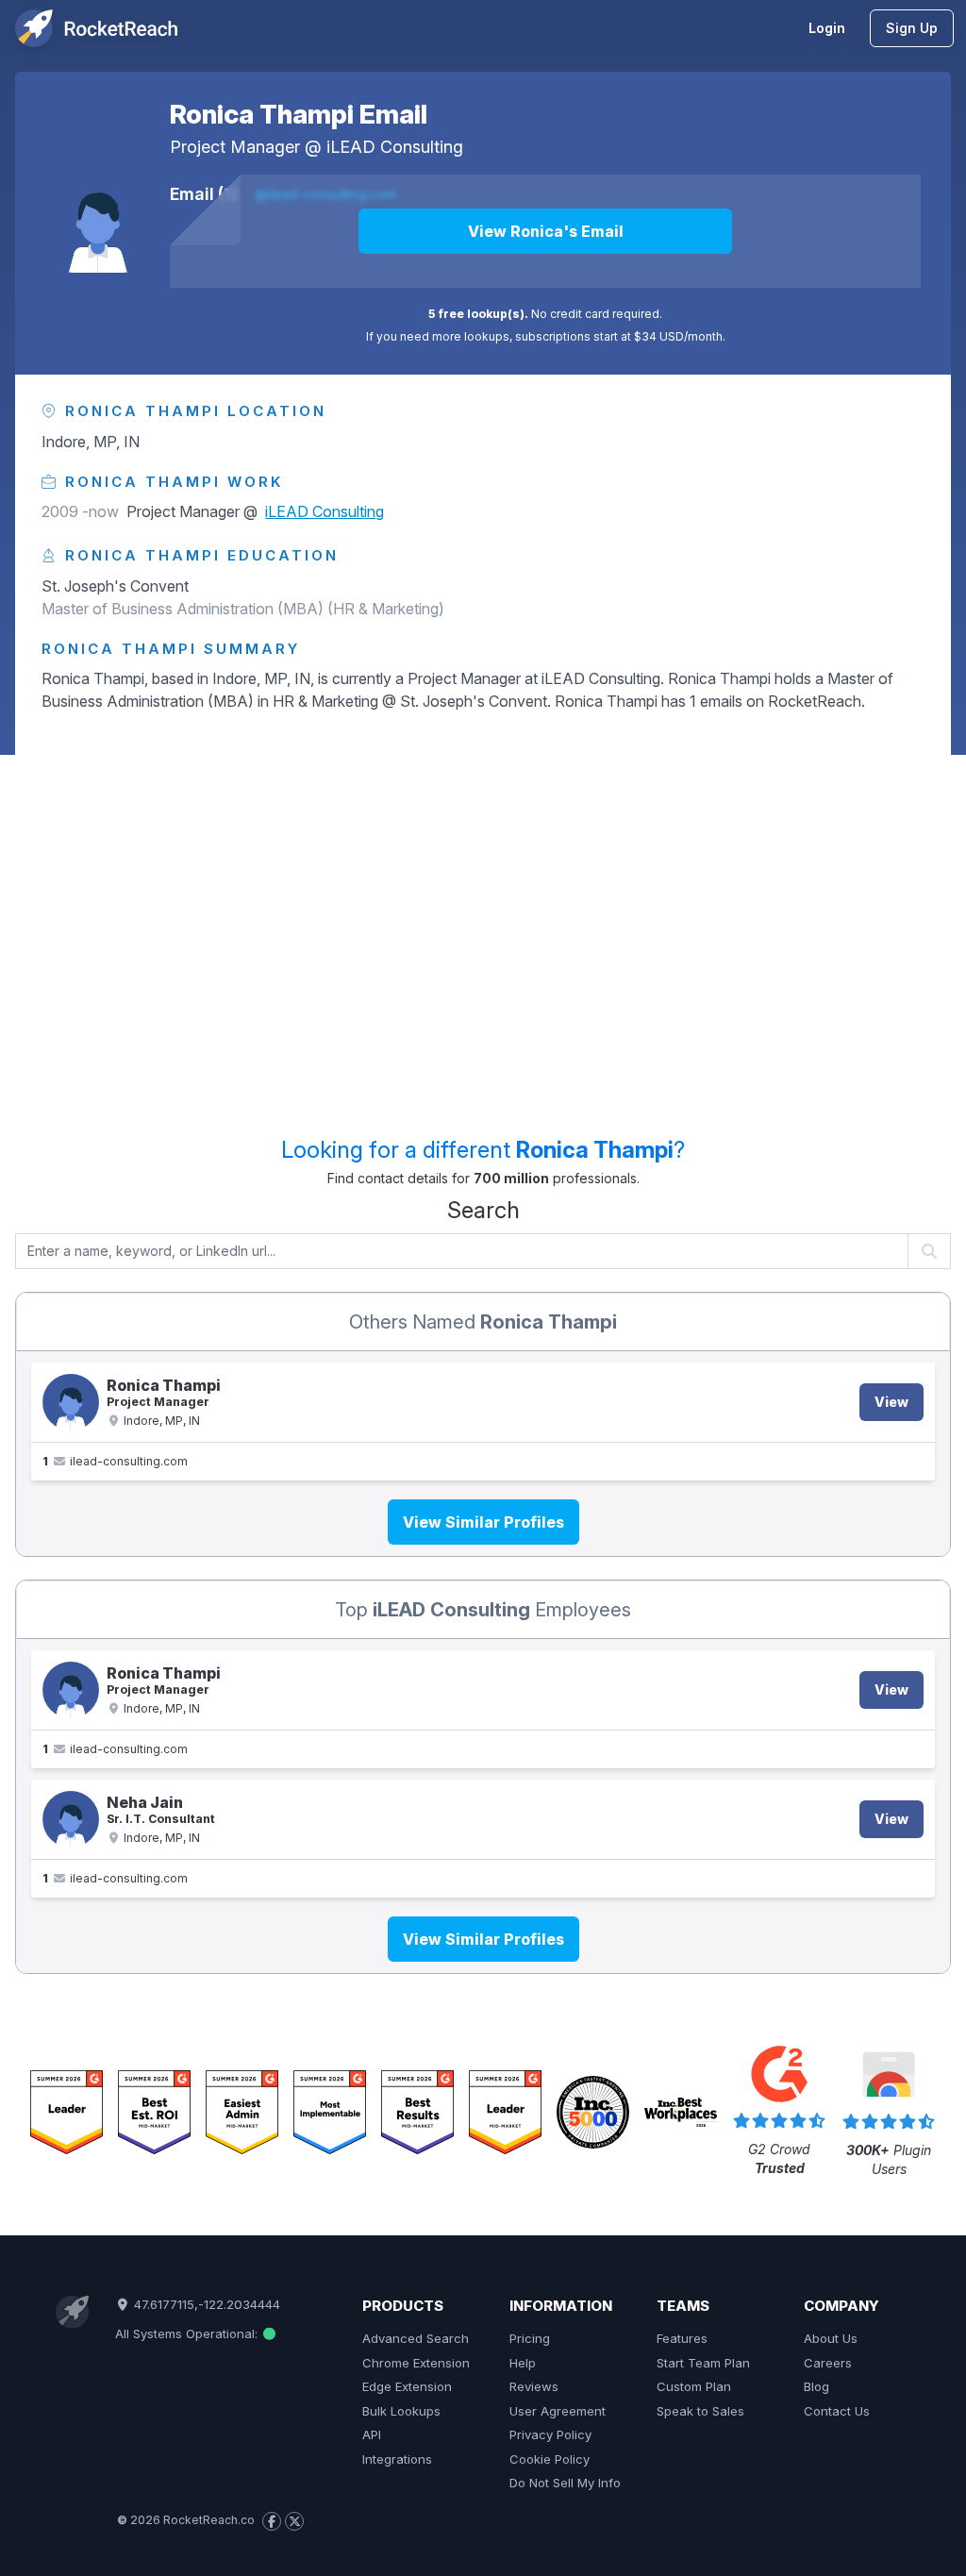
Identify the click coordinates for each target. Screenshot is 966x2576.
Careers (828, 2363)
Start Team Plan (703, 2363)
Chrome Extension (416, 2363)
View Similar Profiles (483, 1522)
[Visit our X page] (294, 2521)
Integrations (397, 2459)
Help (523, 2363)
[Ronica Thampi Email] (98, 220)
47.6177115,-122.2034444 (205, 2304)
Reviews (534, 2386)
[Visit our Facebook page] (272, 2521)
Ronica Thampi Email (299, 114)
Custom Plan (694, 2386)
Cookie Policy (550, 2459)
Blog (816, 2386)
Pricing (530, 2338)
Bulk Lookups (401, 2411)
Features (682, 2338)
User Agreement (558, 2411)
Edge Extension (407, 2386)
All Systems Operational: (188, 2333)
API (372, 2434)
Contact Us (837, 2411)
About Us (831, 2338)
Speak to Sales (700, 2411)
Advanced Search (416, 2338)
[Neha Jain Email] (71, 1819)
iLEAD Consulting (395, 147)
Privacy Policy (550, 2434)
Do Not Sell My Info (565, 2483)
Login (827, 28)
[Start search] (930, 1251)
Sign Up (912, 28)
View (891, 1402)
